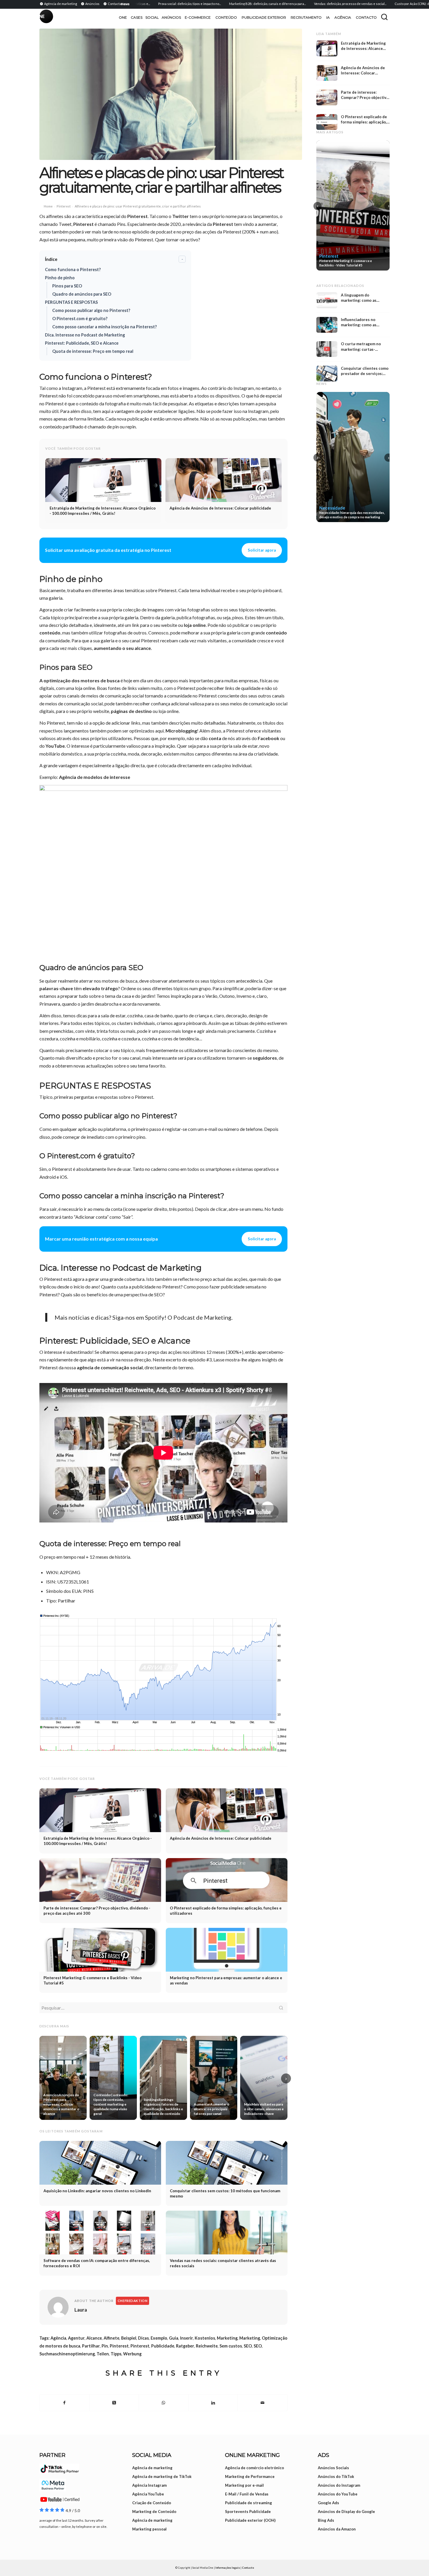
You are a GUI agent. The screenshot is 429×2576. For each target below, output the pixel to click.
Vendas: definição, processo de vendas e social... (304, 4)
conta (215, 738)
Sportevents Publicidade (248, 2512)
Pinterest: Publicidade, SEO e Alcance (82, 343)
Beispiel (129, 2338)
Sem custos (231, 2346)
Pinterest (64, 206)
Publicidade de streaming (248, 2503)
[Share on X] (114, 2403)
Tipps (116, 2354)
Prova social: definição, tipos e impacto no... (144, 4)
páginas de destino (131, 711)
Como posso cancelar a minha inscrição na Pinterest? (104, 327)
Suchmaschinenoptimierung (67, 2354)
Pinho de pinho (60, 278)
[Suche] (384, 17)
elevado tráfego (100, 988)
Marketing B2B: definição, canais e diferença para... (222, 4)
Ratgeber (185, 2346)
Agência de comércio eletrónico (254, 2468)
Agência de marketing (152, 2468)
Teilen (103, 2354)
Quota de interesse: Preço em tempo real (93, 351)
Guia (174, 2338)
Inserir (186, 2338)
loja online (195, 625)
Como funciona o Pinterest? (73, 270)
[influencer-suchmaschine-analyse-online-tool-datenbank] (171, 94)
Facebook (268, 738)
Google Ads (328, 2503)
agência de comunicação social (110, 1367)
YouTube (55, 746)
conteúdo (50, 633)
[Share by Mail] (263, 2403)
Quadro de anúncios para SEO (82, 294)
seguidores (265, 1058)
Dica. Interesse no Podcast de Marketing (85, 335)
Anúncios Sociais (333, 2468)
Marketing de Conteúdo (154, 2512)
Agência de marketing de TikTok (162, 2476)
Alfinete (111, 2338)
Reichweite (207, 2346)
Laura (81, 2310)
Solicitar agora (262, 550)
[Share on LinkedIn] (213, 2403)
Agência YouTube (148, 2494)
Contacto (248, 2568)
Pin (105, 2346)
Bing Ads (326, 2520)
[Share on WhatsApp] (164, 2403)
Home (48, 206)
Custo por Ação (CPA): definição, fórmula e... (381, 4)
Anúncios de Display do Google (346, 2512)
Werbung (132, 2354)
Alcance (94, 2338)
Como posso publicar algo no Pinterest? (91, 310)
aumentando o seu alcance (122, 648)
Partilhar (91, 2346)
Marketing (227, 2338)
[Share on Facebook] (64, 2403)
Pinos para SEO (67, 286)
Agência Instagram (149, 2485)
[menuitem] (59, 4)
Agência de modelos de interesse (95, 777)
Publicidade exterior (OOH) (250, 2520)
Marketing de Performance (250, 2476)
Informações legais (228, 2568)
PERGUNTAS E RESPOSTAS (71, 302)
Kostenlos (205, 2338)
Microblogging (181, 731)
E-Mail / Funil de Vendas (247, 2494)
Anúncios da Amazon (337, 2529)
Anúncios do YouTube (338, 2494)
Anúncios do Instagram (339, 2485)
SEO (248, 2346)
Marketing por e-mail (244, 2485)
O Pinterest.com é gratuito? (80, 319)
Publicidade (163, 2346)
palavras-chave (56, 988)
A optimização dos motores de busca (80, 680)
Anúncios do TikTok (336, 2476)
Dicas (143, 2338)
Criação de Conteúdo (152, 2503)
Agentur (76, 2338)
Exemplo (159, 2338)
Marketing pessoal (149, 2529)
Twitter (181, 216)
